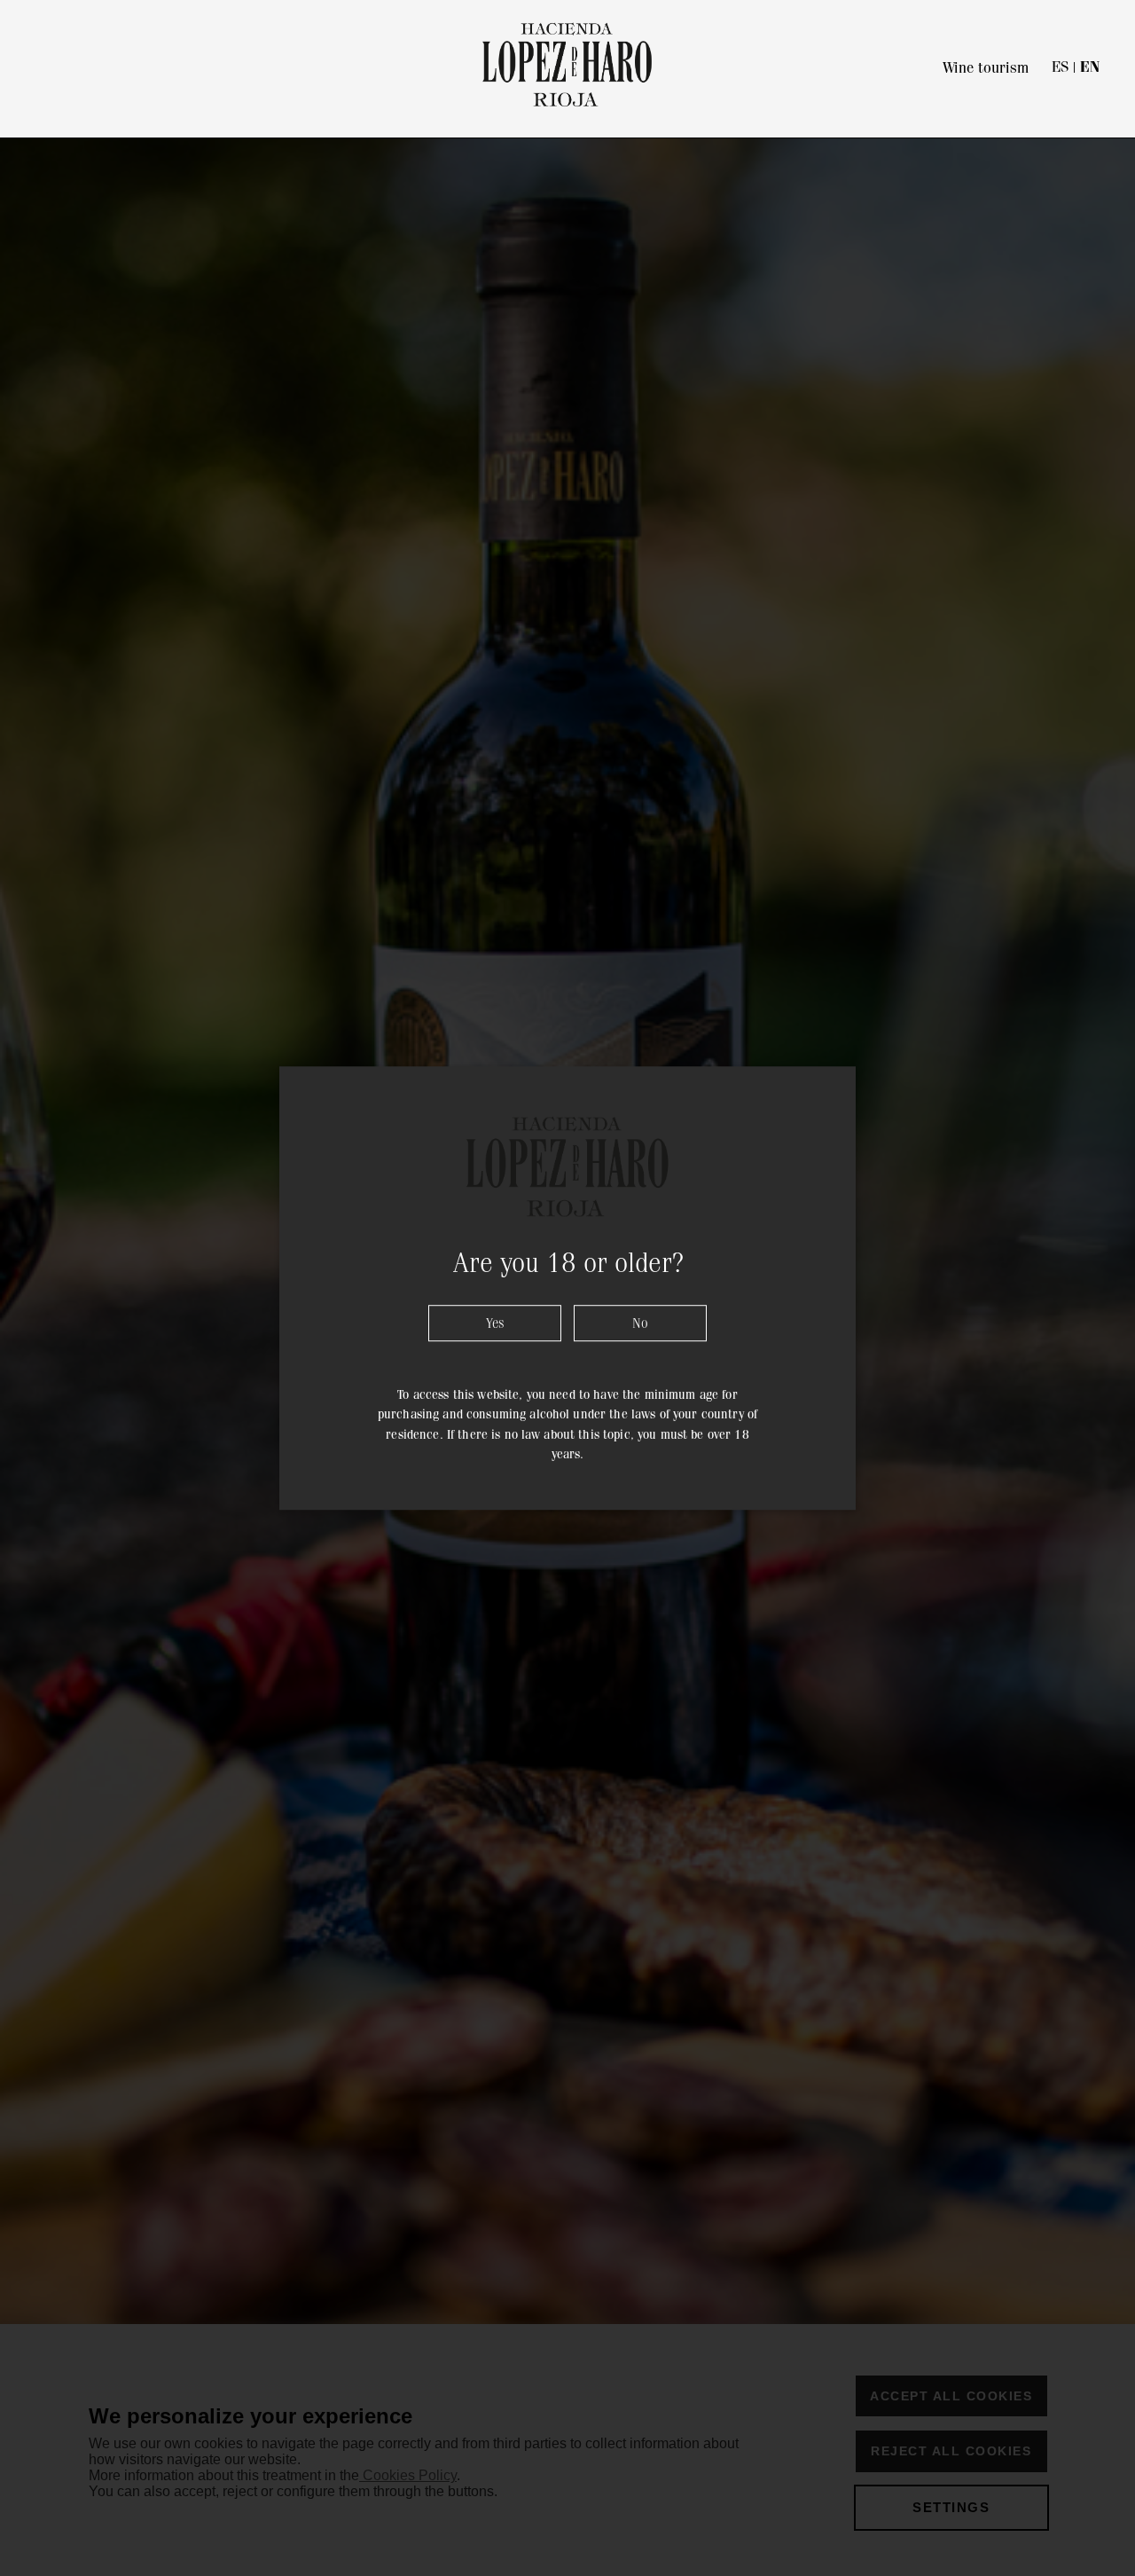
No (640, 1323)
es (1060, 67)
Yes (495, 1323)
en (1090, 67)
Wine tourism (986, 67)
